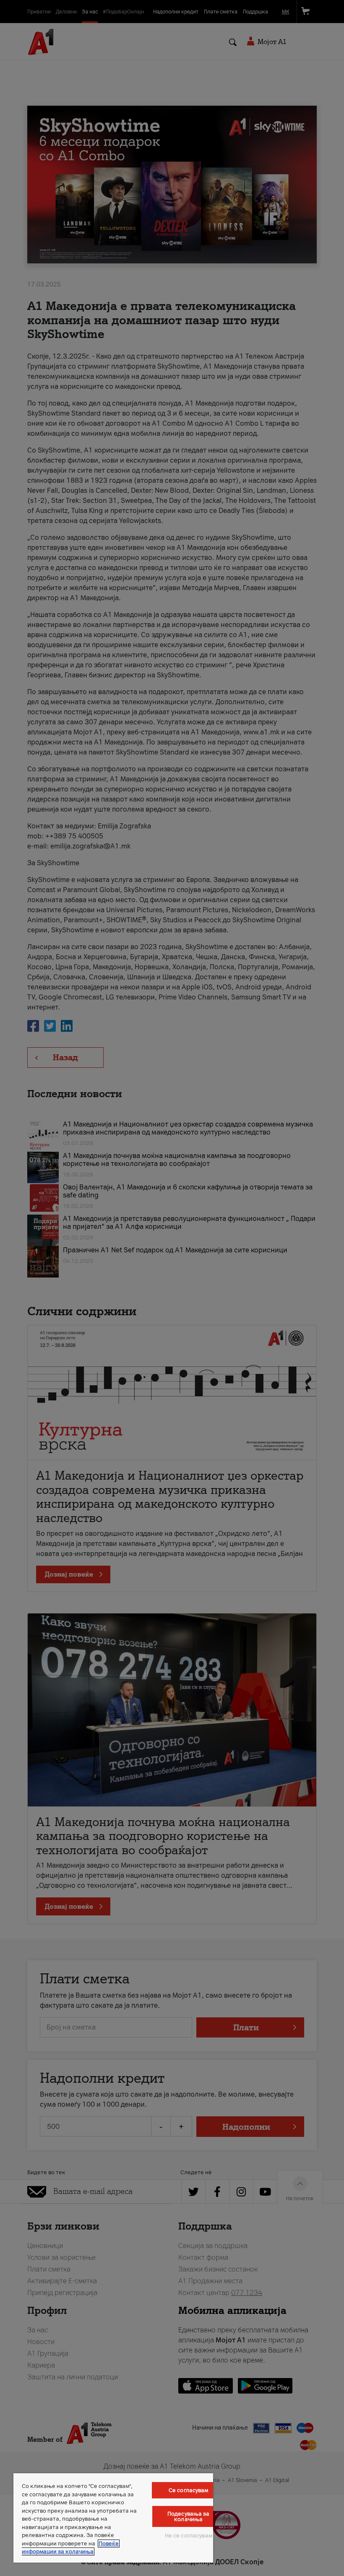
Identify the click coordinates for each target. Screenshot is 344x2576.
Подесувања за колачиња (189, 2516)
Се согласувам (189, 2490)
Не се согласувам (189, 2536)
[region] (113, 2518)
